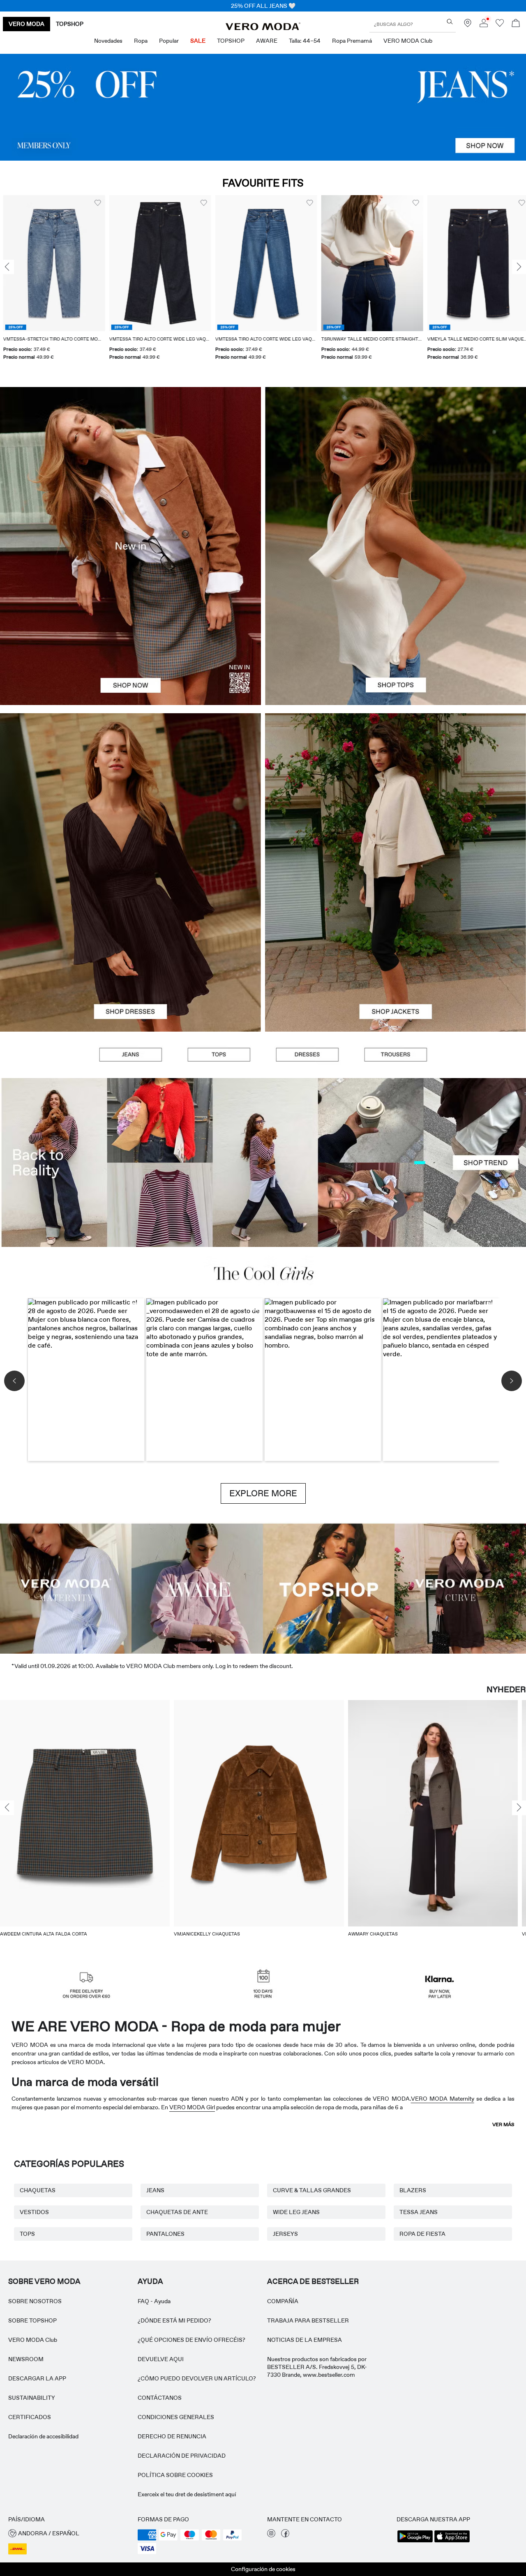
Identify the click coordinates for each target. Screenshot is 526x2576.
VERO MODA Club (33, 2340)
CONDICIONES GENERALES (176, 2417)
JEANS (155, 2190)
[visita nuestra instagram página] (271, 2535)
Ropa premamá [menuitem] (352, 41)
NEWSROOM (26, 2359)
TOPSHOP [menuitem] (231, 41)
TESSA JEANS (419, 2212)
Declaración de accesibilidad (43, 2436)
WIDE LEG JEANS (296, 2212)
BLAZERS (413, 2190)
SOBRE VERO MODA (44, 2281)
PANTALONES (165, 2234)
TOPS (27, 2234)
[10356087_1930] (130, 793)
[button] (51, 263)
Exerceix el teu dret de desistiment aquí (187, 2494)
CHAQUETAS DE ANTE (177, 2212)
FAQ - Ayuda (154, 2301)
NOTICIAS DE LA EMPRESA (305, 2340)
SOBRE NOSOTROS (35, 2301)
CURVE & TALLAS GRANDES (312, 2190)
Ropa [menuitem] (141, 41)
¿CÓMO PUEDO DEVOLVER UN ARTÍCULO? (197, 2378)
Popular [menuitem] (169, 41)
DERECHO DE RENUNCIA (172, 2436)
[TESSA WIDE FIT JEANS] (263, 1163)
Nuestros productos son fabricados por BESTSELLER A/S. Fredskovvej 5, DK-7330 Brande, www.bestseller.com (317, 2367)
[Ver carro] (516, 24)
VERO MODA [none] (27, 24)
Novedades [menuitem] (108, 41)
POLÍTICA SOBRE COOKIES (175, 2475)
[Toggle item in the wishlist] (95, 203)
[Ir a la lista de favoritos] (500, 25)
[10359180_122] (396, 793)
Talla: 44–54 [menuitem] (305, 41)
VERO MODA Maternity (443, 2099)
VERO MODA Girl (192, 2107)
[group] (51, 283)
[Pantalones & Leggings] (396, 1055)
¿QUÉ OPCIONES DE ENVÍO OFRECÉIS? (191, 2340)
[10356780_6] (396, 467)
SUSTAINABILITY (32, 2398)
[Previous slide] (7, 267)
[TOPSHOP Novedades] (329, 1588)
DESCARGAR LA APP (37, 2378)
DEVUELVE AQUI (161, 2359)
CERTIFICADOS (30, 2417)
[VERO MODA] (263, 28)
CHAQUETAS (38, 2190)
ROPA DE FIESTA (422, 2234)
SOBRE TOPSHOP (32, 2320)
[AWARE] (197, 1588)
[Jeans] (263, 107)
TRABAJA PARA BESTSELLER (308, 2320)
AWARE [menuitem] (267, 41)
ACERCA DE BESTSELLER (313, 2281)
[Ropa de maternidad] (66, 1588)
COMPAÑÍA (283, 2301)
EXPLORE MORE (263, 1493)
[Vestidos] (130, 952)
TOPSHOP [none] (70, 24)
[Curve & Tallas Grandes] (460, 1588)
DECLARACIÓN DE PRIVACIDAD (182, 2456)
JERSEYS (285, 2234)
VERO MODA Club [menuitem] (408, 41)
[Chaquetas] (396, 952)
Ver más (503, 2124)
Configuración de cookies (263, 2569)
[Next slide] (519, 267)
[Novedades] (130, 546)
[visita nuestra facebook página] (285, 2535)
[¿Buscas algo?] (450, 22)
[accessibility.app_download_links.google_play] (415, 2541)
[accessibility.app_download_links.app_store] (452, 2541)
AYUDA (150, 2281)
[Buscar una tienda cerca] (468, 25)
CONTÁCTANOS (160, 2398)
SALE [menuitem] (198, 41)
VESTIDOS (34, 2212)
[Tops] (396, 626)
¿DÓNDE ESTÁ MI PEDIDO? (174, 2320)
